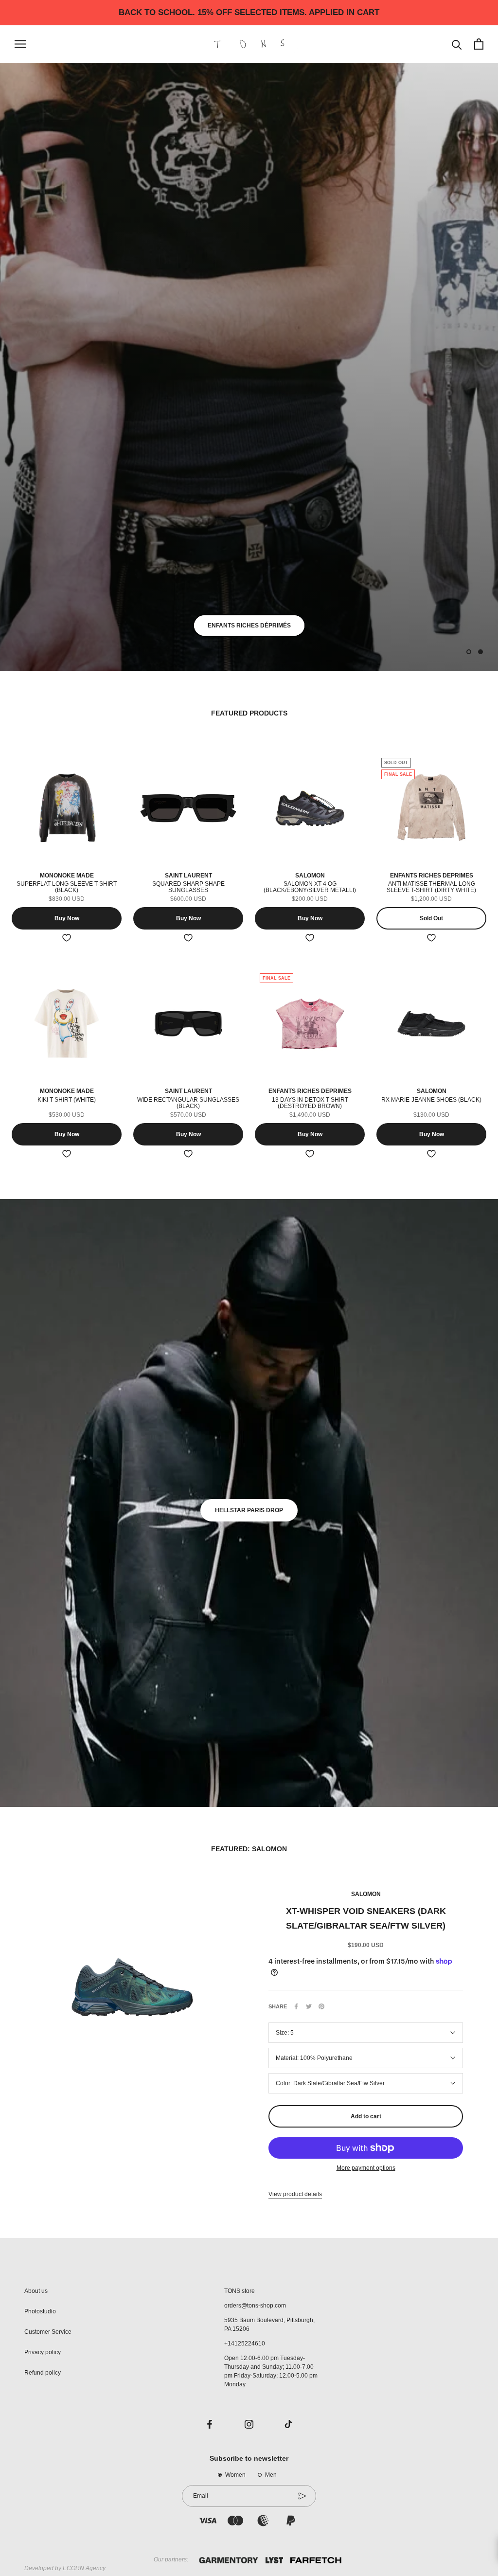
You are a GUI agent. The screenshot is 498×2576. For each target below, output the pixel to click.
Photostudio (40, 2311)
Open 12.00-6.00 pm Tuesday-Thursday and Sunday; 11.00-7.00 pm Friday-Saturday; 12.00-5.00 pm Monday (271, 2371)
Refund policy (43, 2373)
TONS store (240, 2291)
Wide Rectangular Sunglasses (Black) (188, 1103)
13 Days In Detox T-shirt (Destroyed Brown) (310, 1103)
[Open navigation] (20, 44)
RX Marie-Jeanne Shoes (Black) (431, 1100)
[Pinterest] (321, 2006)
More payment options (366, 2168)
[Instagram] (249, 2424)
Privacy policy (43, 2352)
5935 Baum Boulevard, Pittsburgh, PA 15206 (269, 2325)
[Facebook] (296, 2006)
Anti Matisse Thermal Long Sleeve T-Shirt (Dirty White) (431, 887)
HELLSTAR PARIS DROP (249, 1510)
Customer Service (48, 2332)
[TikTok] (288, 2424)
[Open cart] (479, 44)
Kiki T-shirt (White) (67, 1100)
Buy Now (67, 918)
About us (36, 2291)
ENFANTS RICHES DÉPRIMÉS (249, 626)
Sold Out (431, 918)
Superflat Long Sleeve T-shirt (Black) (67, 887)
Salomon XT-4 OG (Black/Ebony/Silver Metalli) (310, 887)
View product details (295, 2194)
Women (235, 2475)
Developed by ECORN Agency (65, 2568)
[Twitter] (309, 2006)
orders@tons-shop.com (255, 2306)
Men (271, 2475)
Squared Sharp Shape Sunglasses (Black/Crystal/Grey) (188, 890)
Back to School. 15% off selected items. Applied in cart (249, 12)
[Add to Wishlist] (67, 938)
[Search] (457, 44)
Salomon (366, 1894)
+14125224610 (245, 2343)
